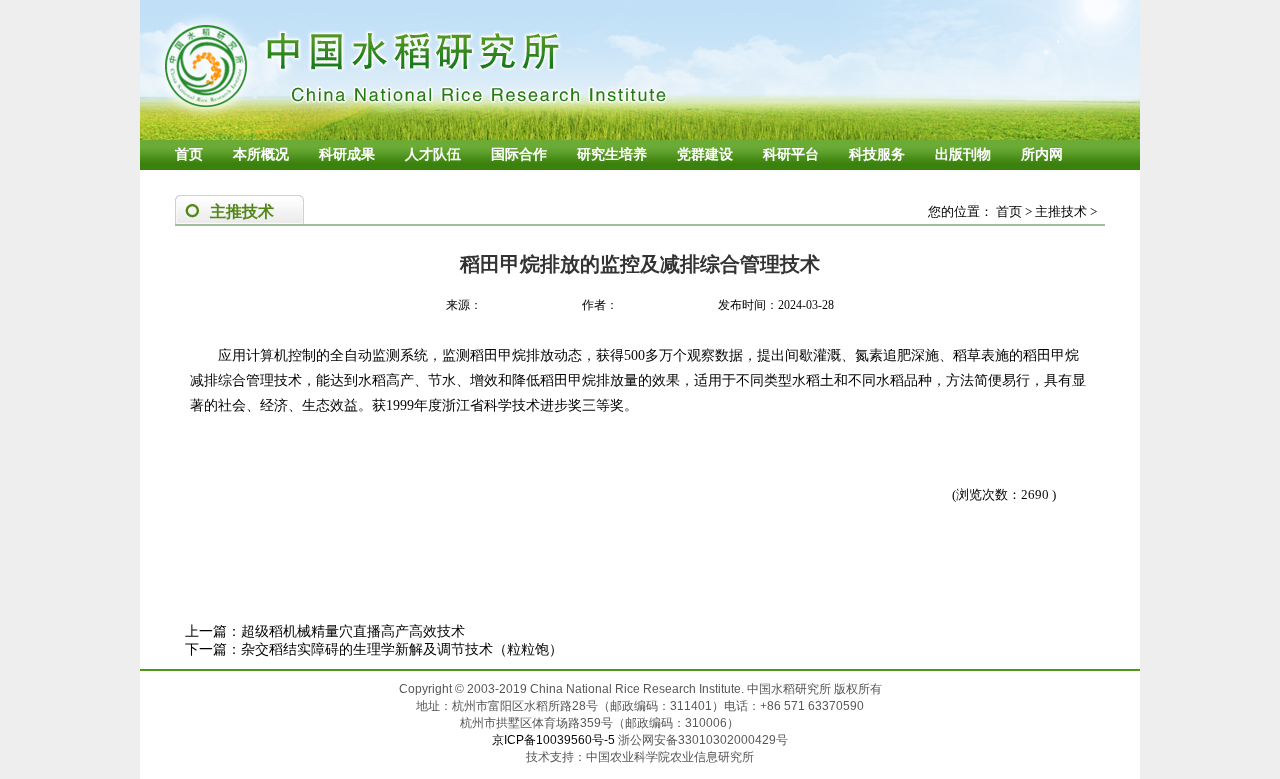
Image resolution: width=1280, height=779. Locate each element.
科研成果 (347, 154)
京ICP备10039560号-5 (555, 740)
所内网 (1042, 154)
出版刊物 (963, 154)
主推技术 (1061, 211)
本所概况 (261, 154)
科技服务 (877, 154)
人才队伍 (433, 154)
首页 (189, 154)
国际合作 (519, 154)
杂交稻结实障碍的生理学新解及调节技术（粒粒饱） (402, 649)
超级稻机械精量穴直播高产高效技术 (353, 631)
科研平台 (791, 154)
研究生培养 (612, 154)
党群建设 (705, 154)
